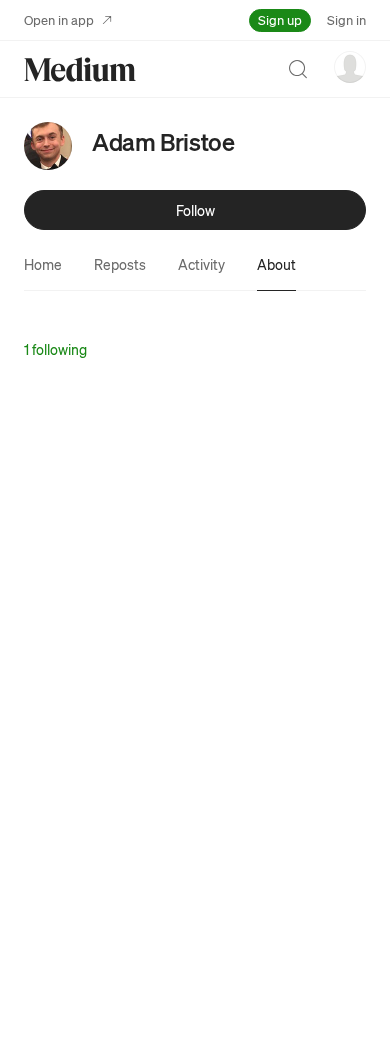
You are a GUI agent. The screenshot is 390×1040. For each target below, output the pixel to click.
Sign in (346, 19)
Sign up (280, 19)
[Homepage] (80, 69)
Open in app (59, 19)
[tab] (43, 264)
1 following (55, 349)
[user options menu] (350, 67)
